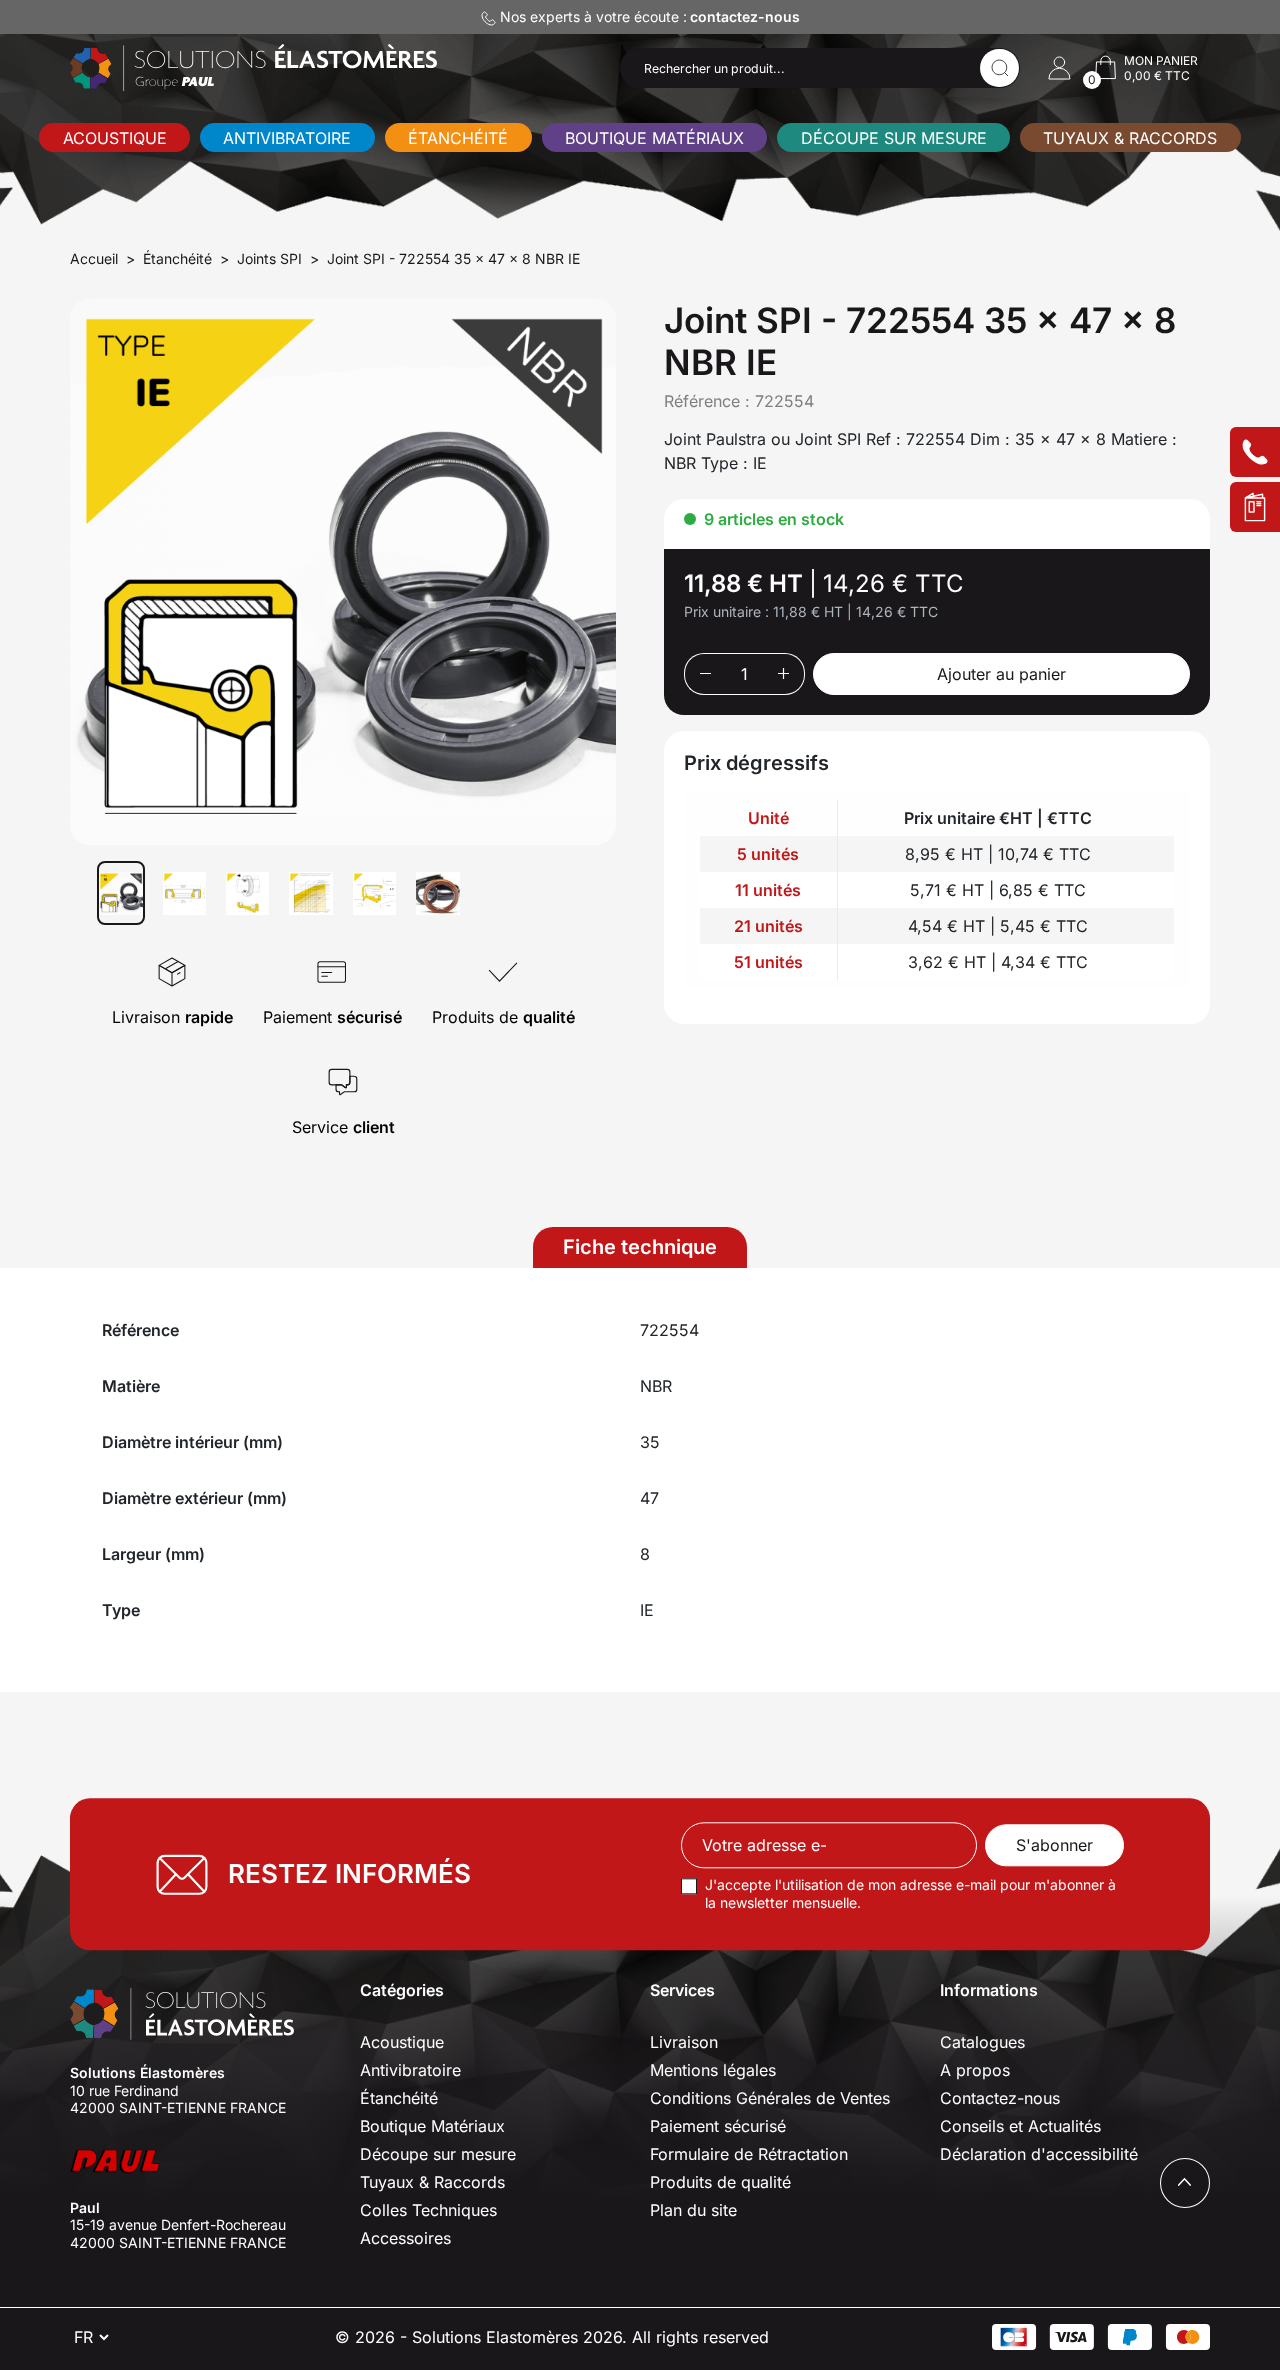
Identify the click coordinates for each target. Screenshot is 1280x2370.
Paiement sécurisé (718, 2126)
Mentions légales (713, 2070)
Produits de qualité (720, 2182)
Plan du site (693, 2210)
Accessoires (405, 2238)
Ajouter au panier (1001, 674)
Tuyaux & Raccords (1130, 138)
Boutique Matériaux (654, 138)
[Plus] (784, 674)
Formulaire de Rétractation (749, 2154)
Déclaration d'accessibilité (1039, 2154)
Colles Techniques (428, 2210)
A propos (975, 2070)
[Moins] (704, 674)
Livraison (684, 2042)
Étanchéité (458, 138)
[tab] (640, 1247)
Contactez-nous (1000, 2098)
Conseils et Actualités (1020, 2126)
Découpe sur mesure (894, 138)
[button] (1059, 68)
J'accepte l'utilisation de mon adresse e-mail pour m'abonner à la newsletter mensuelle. (910, 1894)
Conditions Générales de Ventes (770, 2098)
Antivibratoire (287, 138)
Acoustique (115, 138)
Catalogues (982, 2042)
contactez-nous (745, 16)
